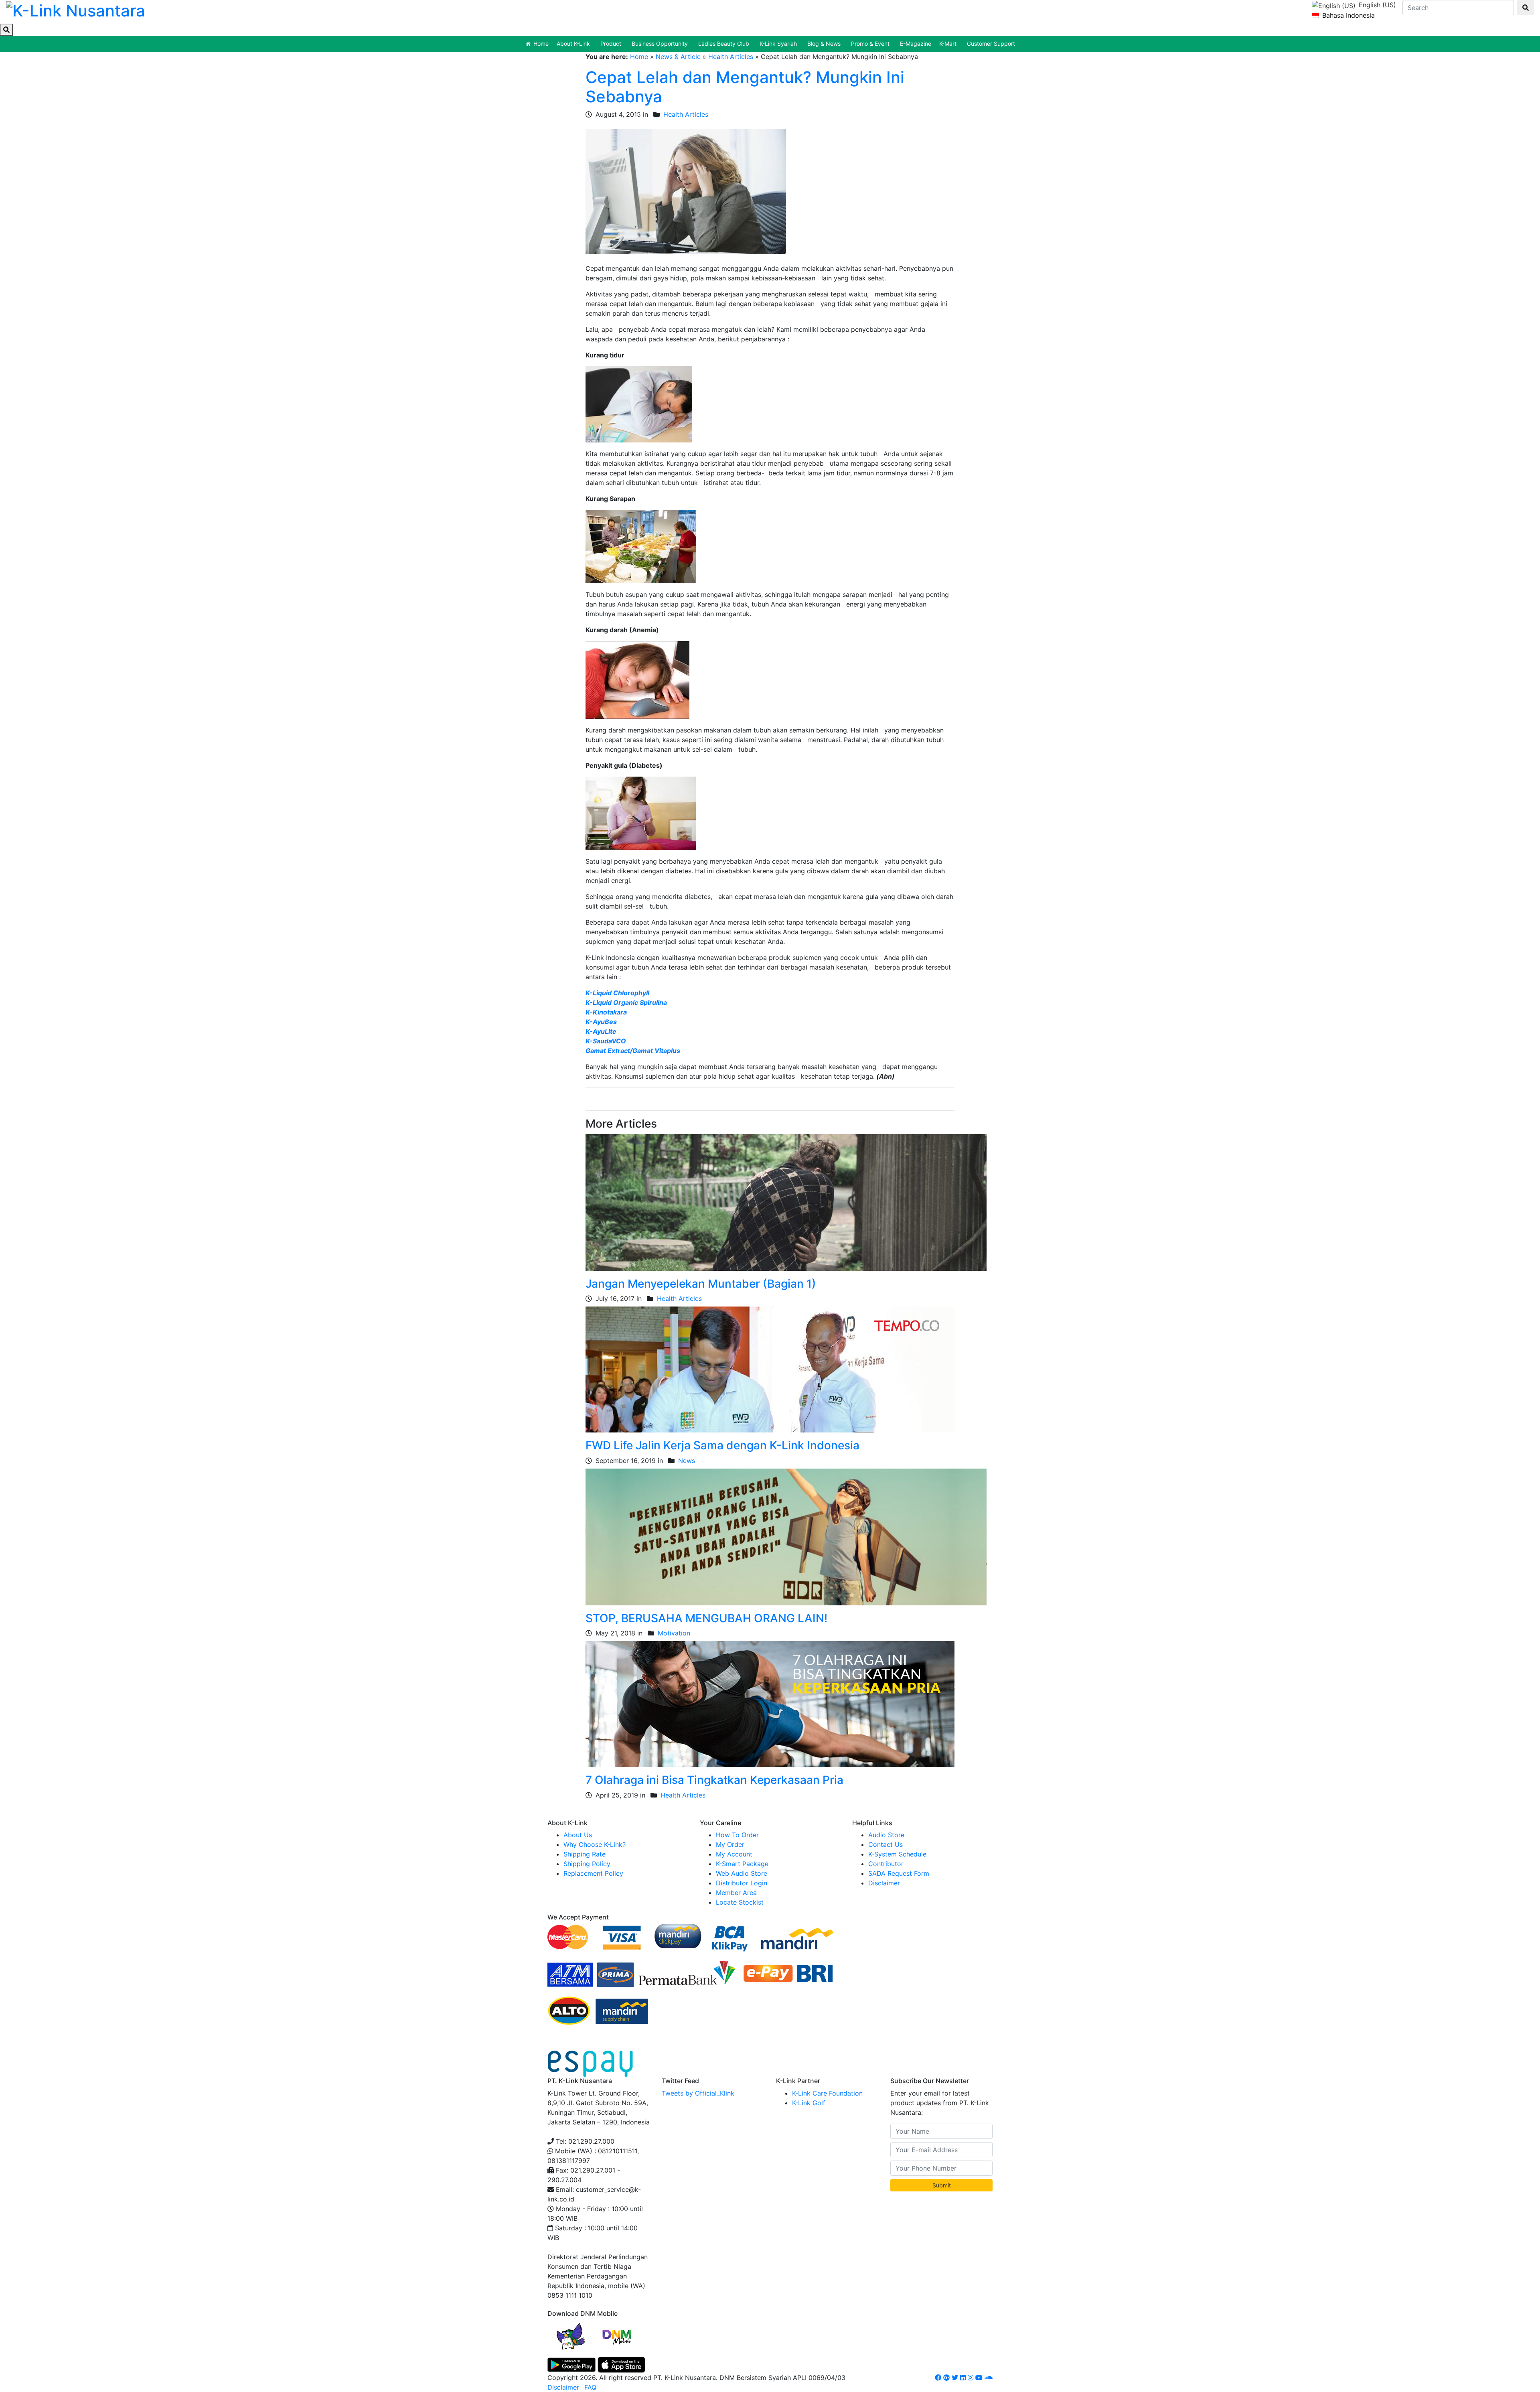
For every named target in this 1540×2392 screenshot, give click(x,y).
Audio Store (886, 1835)
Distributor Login (742, 1883)
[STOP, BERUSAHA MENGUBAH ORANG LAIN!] (786, 1536)
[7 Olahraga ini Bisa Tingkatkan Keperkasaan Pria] (770, 1704)
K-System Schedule (897, 1854)
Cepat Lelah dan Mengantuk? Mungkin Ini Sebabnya (745, 87)
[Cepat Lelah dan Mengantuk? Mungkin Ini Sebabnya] (686, 191)
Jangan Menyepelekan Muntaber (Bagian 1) (701, 1284)
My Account (734, 1854)
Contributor (886, 1864)
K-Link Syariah (778, 44)
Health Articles (731, 57)
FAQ (590, 2387)
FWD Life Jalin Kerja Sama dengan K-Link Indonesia (722, 1445)
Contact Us (885, 1844)
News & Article (678, 57)
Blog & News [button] (824, 44)
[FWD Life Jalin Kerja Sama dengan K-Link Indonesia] (770, 1369)
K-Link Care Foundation (827, 2093)
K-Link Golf (809, 2103)
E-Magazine (916, 44)
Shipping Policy (587, 1864)
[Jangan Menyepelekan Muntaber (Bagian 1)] (786, 1202)
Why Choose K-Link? (595, 1844)
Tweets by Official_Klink (698, 2093)
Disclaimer (884, 1883)
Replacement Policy (593, 1873)
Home (541, 44)
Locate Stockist (740, 1902)
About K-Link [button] (573, 44)
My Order (730, 1844)
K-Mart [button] (948, 44)
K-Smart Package (742, 1864)
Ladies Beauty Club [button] (724, 44)
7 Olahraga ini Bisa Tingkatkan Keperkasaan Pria (714, 1780)
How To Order (737, 1835)
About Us (578, 1835)
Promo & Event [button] (870, 44)
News (687, 1461)
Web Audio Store (742, 1873)
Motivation (674, 1633)
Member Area (736, 1893)
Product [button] (611, 44)
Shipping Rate (585, 1854)
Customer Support (991, 44)
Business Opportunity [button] (660, 44)
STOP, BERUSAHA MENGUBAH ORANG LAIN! (706, 1618)
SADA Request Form (899, 1873)
